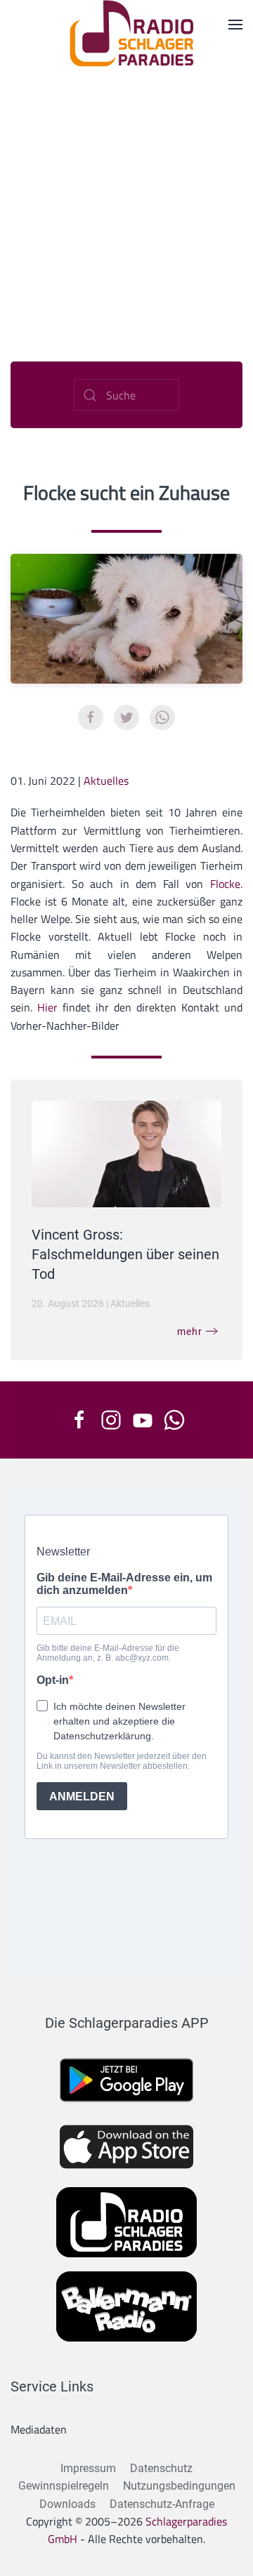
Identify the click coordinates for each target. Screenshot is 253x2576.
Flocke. (226, 884)
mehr (190, 1332)
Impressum (88, 2468)
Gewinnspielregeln (64, 2486)
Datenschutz (161, 2468)
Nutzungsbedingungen (179, 2486)
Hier (47, 1007)
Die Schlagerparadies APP (127, 2023)
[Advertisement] (126, 200)
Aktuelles (106, 781)
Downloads (67, 2504)
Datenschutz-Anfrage (162, 2504)
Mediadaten (39, 2429)
